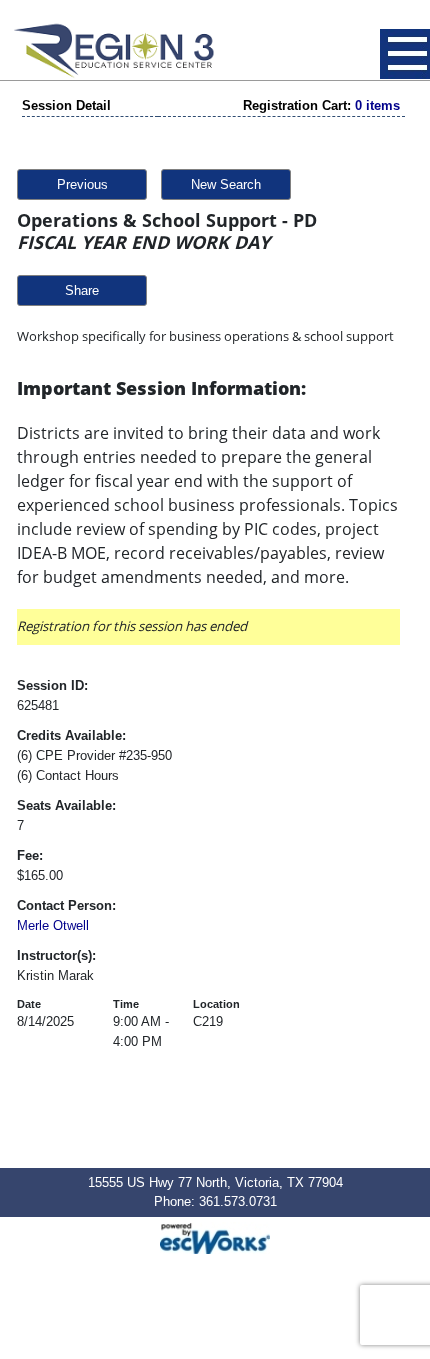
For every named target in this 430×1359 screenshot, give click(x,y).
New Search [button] (226, 184)
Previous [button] (82, 184)
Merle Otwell (53, 925)
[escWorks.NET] (215, 1236)
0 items (377, 105)
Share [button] (82, 290)
